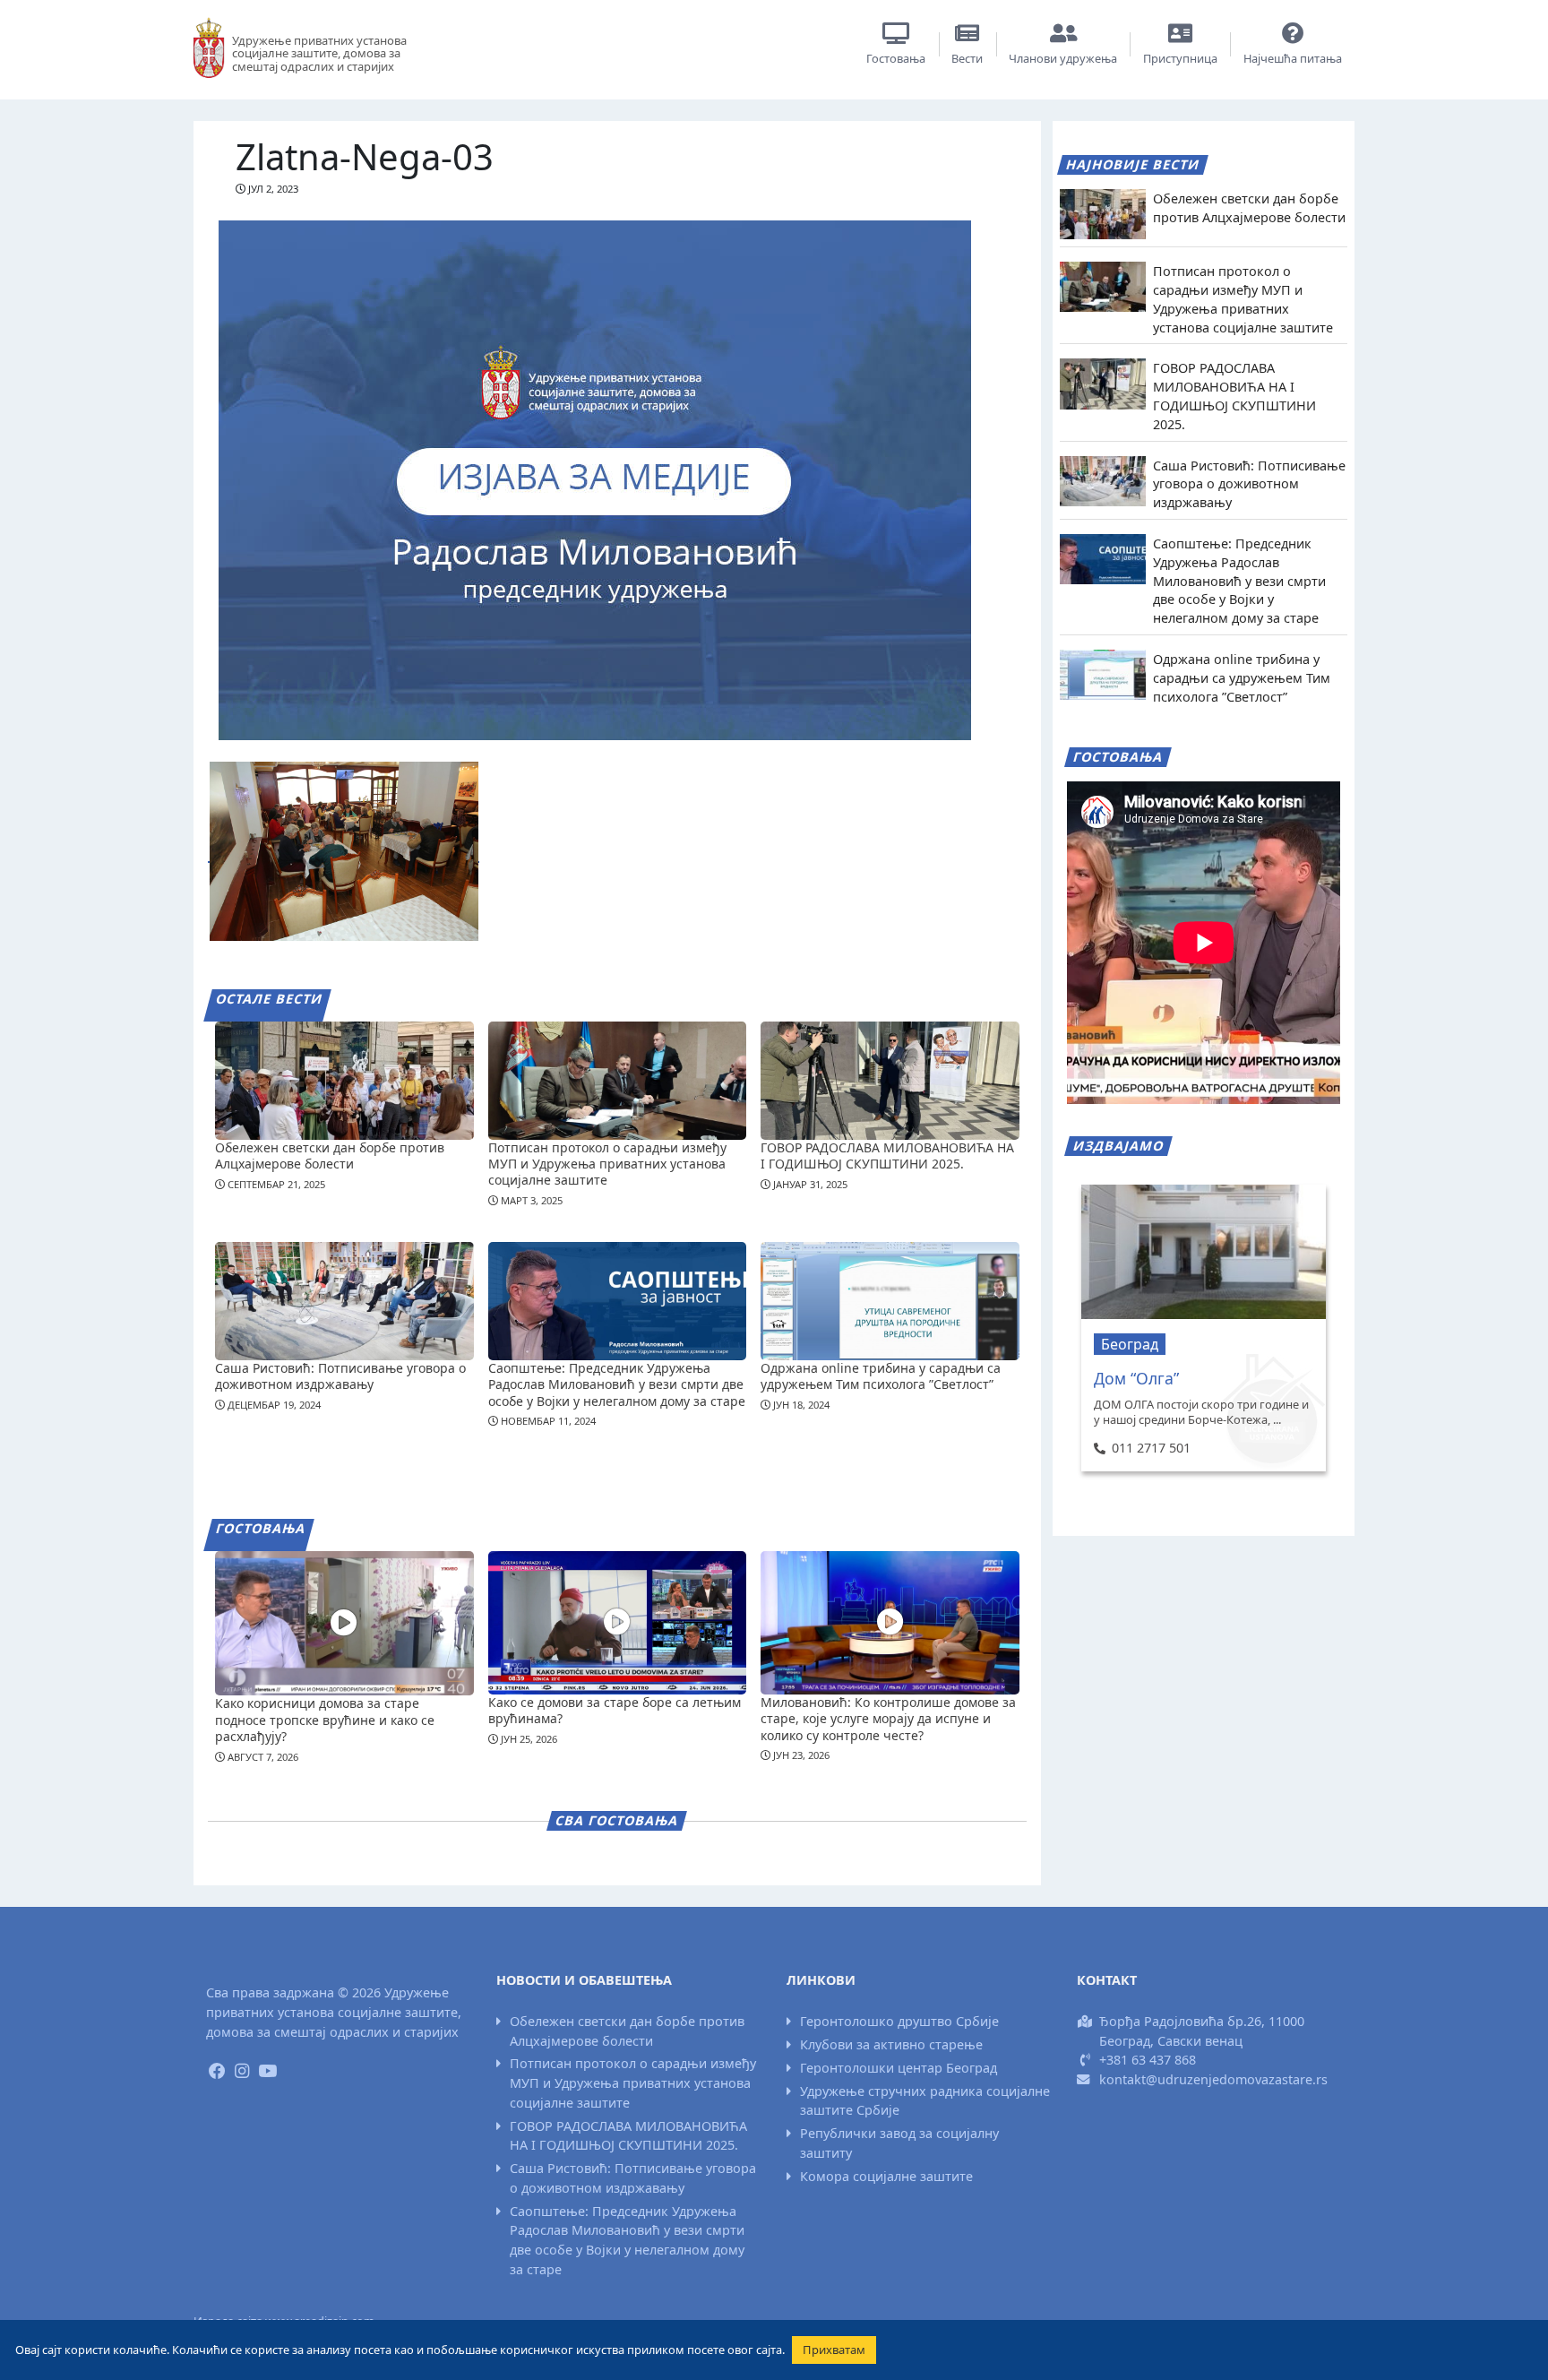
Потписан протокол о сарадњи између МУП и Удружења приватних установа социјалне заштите (607, 1164)
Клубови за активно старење (891, 2044)
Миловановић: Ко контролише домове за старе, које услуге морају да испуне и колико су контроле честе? (888, 1718)
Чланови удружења (1063, 58)
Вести (967, 58)
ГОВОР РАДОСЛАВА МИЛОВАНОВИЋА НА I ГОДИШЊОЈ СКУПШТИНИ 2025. (887, 1156)
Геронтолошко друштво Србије (899, 2021)
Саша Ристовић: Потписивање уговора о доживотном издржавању (340, 1376)
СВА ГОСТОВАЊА (617, 1820)
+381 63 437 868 (1148, 2060)
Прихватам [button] (834, 2350)
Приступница (1180, 58)
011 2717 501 (1151, 1448)
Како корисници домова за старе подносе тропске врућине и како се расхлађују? (325, 1719)
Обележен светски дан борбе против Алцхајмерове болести (330, 1156)
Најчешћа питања (1293, 58)
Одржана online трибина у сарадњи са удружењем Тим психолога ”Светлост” (881, 1376)
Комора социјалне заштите (886, 2176)
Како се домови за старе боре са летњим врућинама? (615, 1710)
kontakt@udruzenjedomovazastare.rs (1213, 2079)
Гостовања (896, 58)
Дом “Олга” (1136, 1378)
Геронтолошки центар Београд (899, 2068)
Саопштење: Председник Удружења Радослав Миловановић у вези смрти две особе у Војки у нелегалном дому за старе (617, 1384)
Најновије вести (1133, 164)
